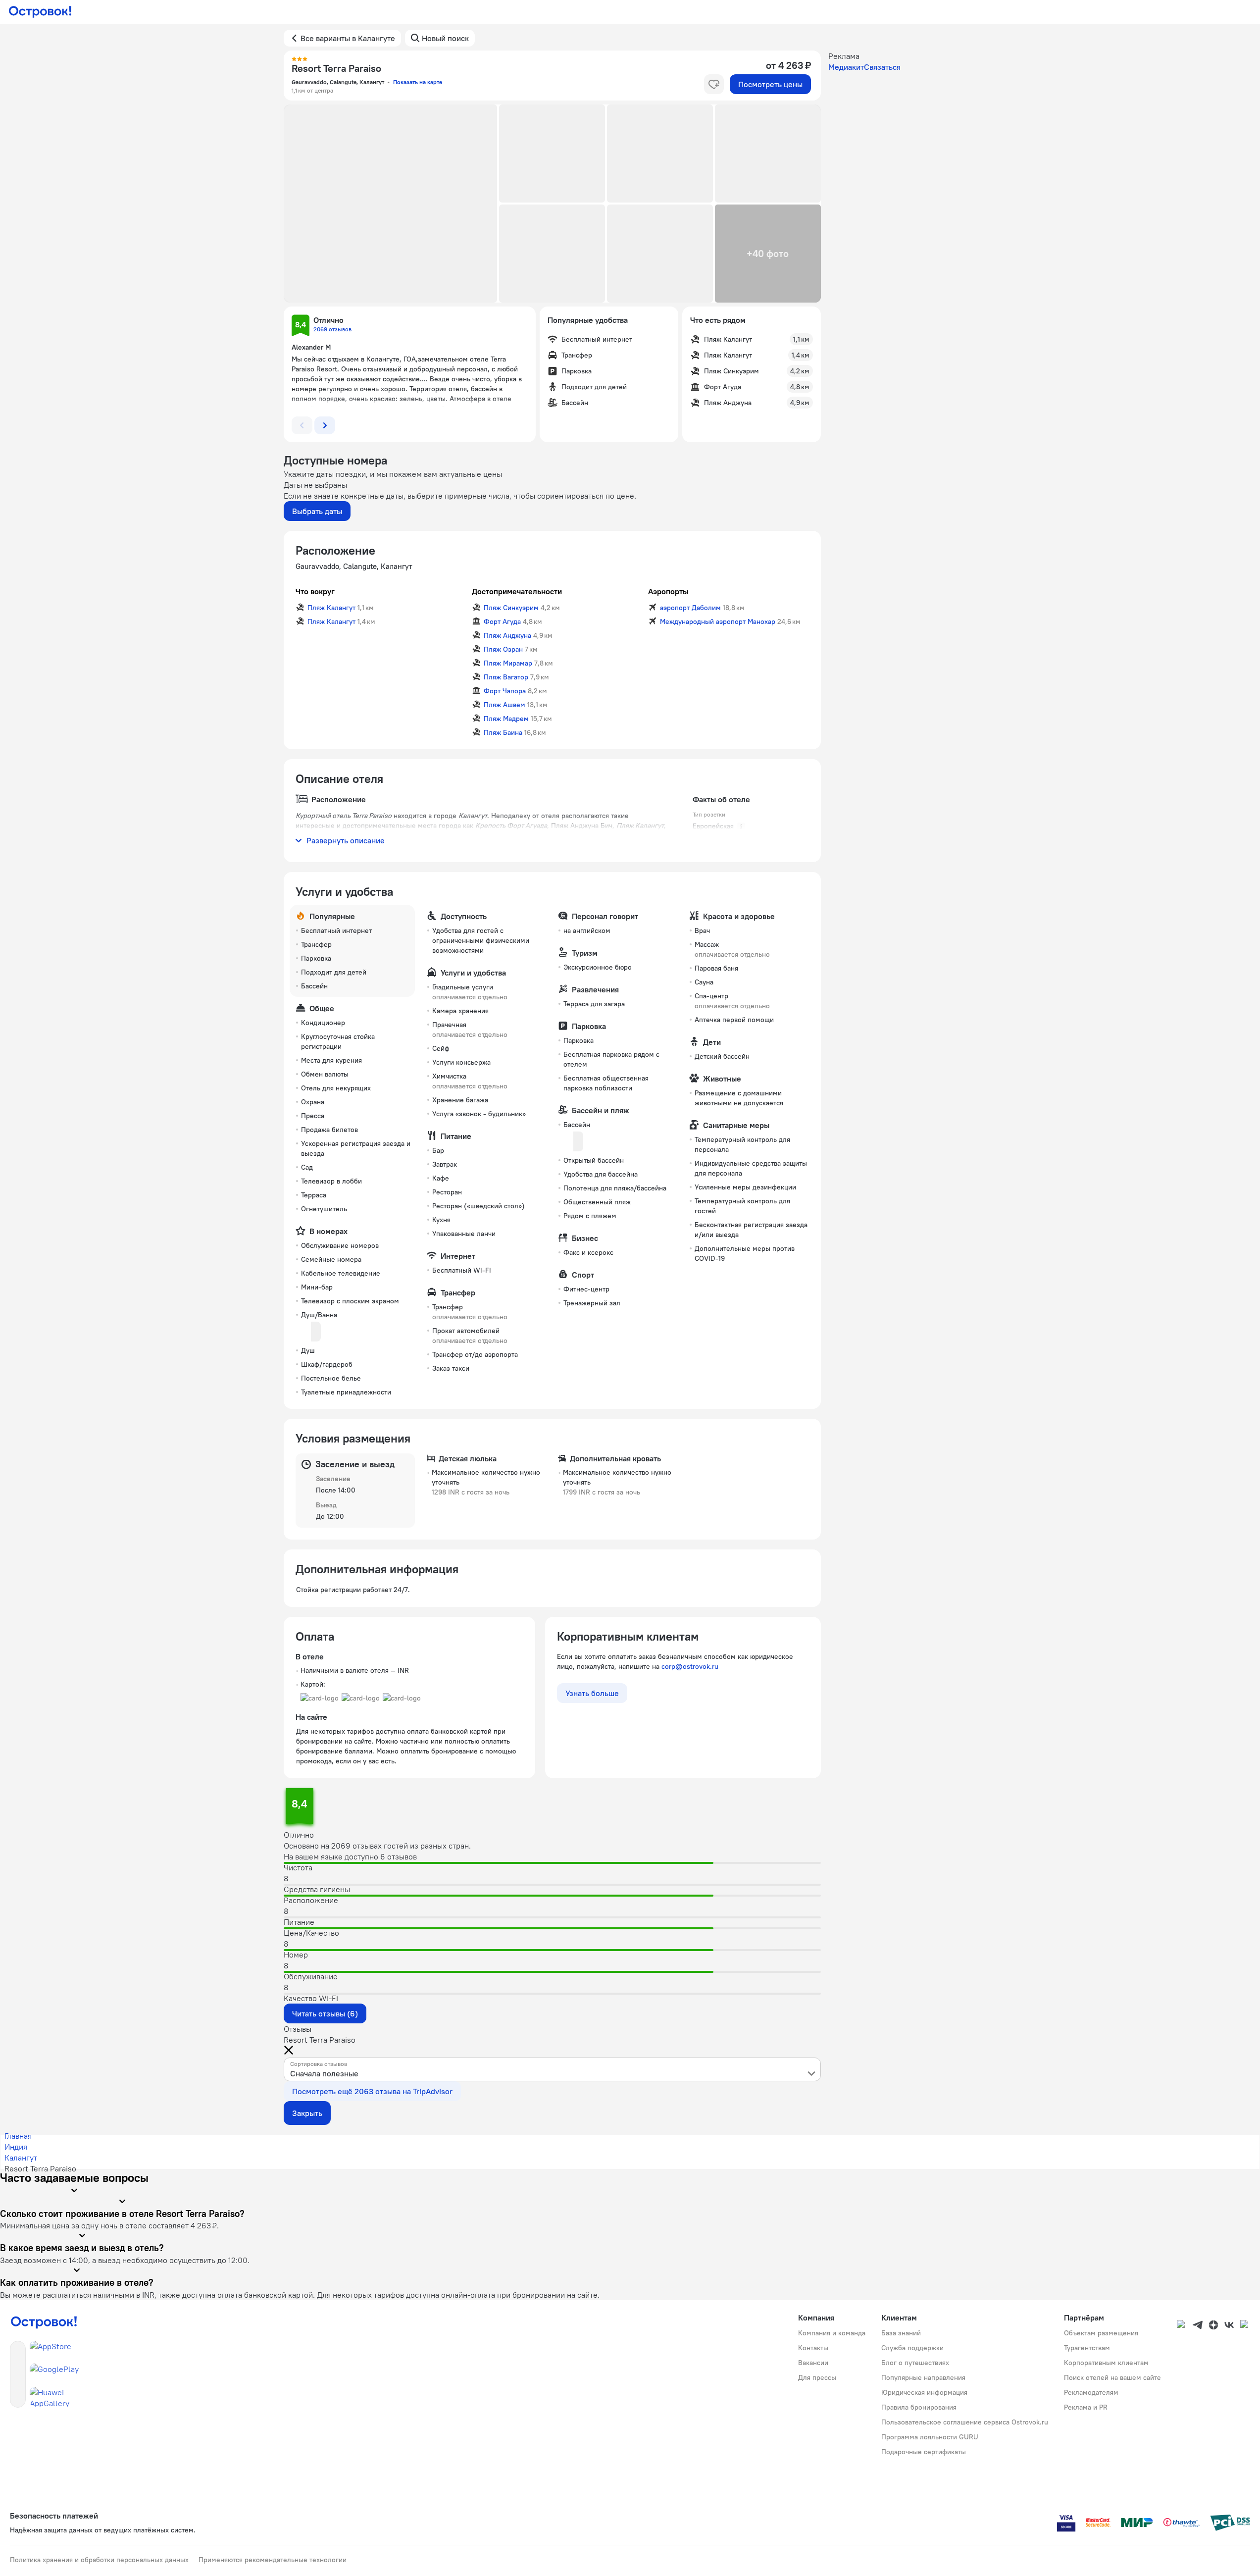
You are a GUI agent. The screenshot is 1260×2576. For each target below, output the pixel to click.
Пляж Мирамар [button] (508, 663)
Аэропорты (668, 591)
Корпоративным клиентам (1106, 2363)
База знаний (901, 2333)
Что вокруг (315, 591)
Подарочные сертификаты (924, 2452)
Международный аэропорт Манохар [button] (718, 621)
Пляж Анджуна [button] (507, 635)
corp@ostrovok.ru (690, 1666)
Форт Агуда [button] (502, 621)
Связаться (882, 67)
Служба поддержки (912, 2348)
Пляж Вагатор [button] (506, 677)
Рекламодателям (1091, 2392)
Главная (18, 2136)
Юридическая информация (924, 2392)
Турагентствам (1087, 2348)
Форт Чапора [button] (505, 691)
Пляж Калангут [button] (331, 608)
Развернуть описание (346, 840)
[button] (391, 204)
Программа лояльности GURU (930, 2437)
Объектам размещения (1101, 2333)
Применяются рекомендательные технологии (273, 2560)
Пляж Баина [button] (503, 732)
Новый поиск (445, 38)
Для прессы (817, 2377)
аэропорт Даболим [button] (690, 608)
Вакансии (813, 2363)
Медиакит (846, 67)
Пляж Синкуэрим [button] (511, 608)
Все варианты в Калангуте (348, 38)
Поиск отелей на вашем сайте (1112, 2377)
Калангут (21, 2158)
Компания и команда (832, 2333)
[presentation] (552, 2069)
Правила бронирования (919, 2407)
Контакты (813, 2348)
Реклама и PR (1086, 2407)
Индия (16, 2147)
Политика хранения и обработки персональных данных (99, 2560)
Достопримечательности (517, 591)
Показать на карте (418, 82)
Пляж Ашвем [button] (504, 705)
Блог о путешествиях (915, 2363)
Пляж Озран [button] (503, 649)
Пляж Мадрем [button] (506, 719)
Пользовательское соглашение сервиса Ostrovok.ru (965, 2422)
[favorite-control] (714, 84)
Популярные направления (923, 2377)
